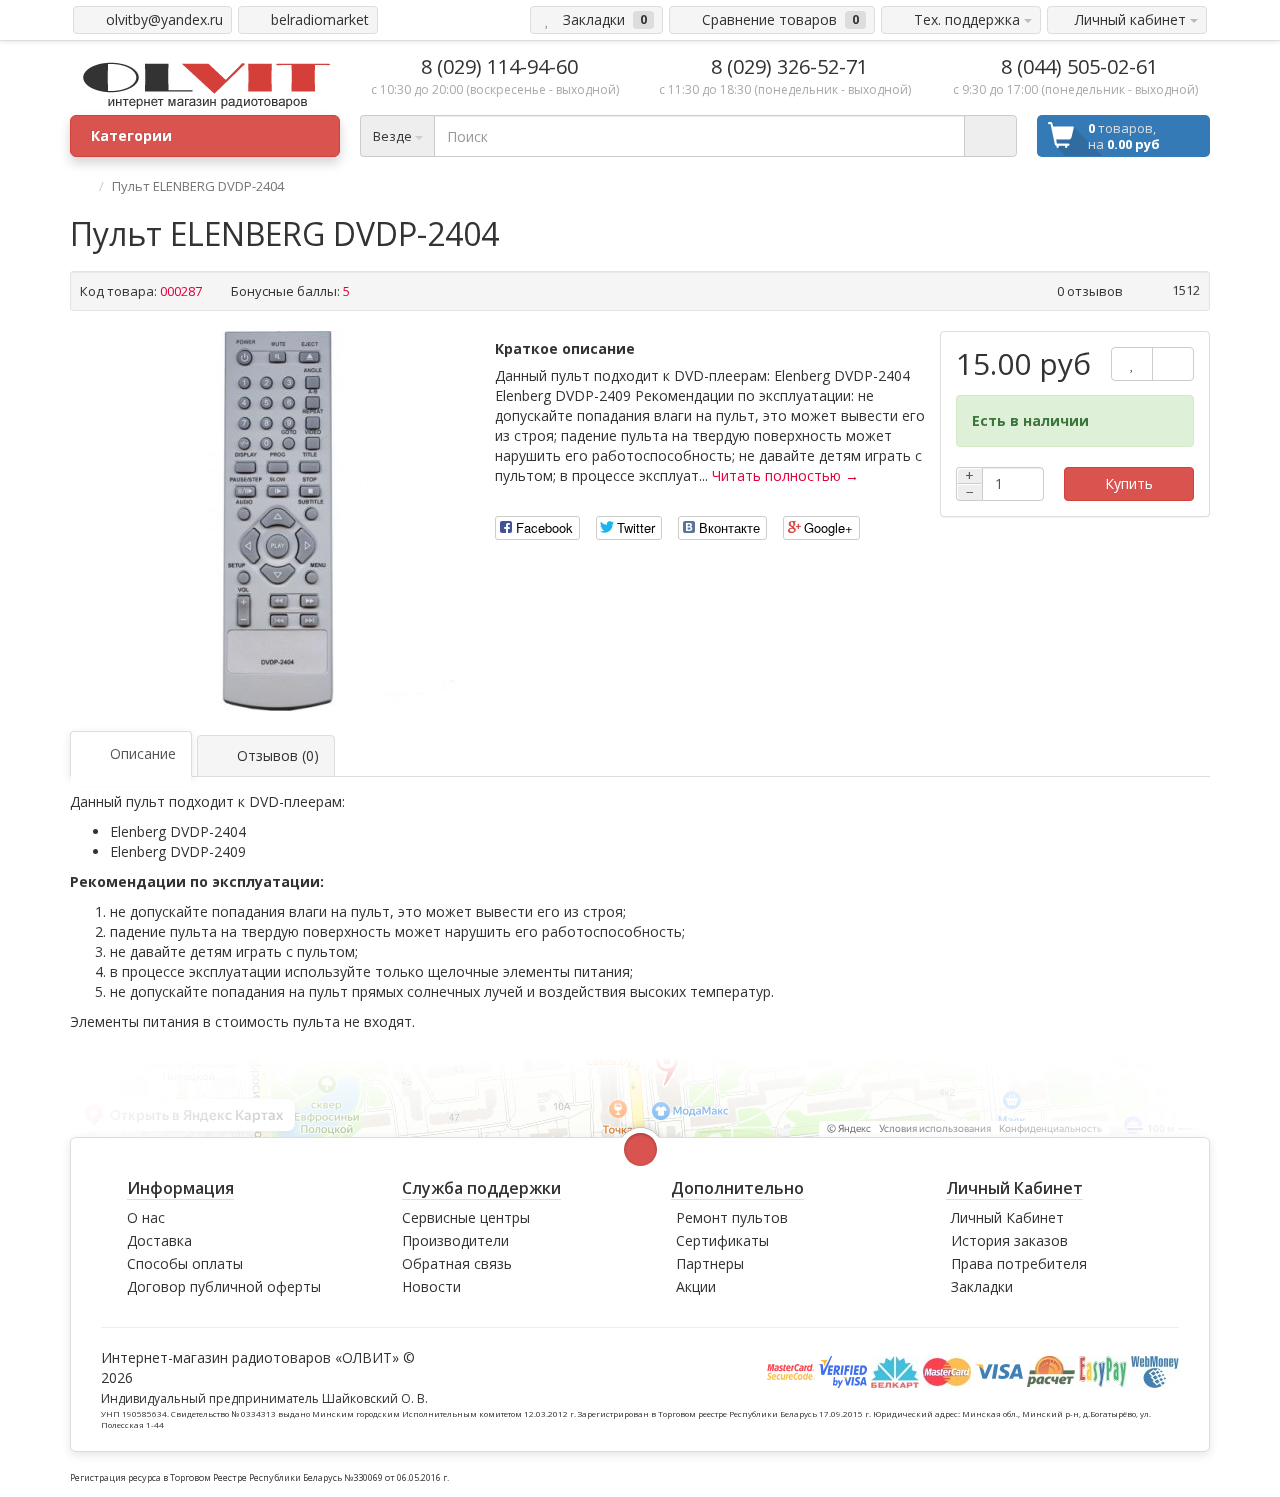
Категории (131, 135)
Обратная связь (457, 1263)
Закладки (982, 1286)
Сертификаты (722, 1240)
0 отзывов (1090, 291)
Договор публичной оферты (224, 1286)
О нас (146, 1217)
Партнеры (710, 1263)
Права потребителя (1019, 1263)
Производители (455, 1240)
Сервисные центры (466, 1217)
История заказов (1009, 1240)
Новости (431, 1286)
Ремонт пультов (732, 1217)
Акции (696, 1286)
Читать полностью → (785, 475)
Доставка (159, 1240)
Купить (1129, 483)
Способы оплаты (185, 1263)
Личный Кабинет (1007, 1217)
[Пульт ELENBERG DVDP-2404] (277, 521)
